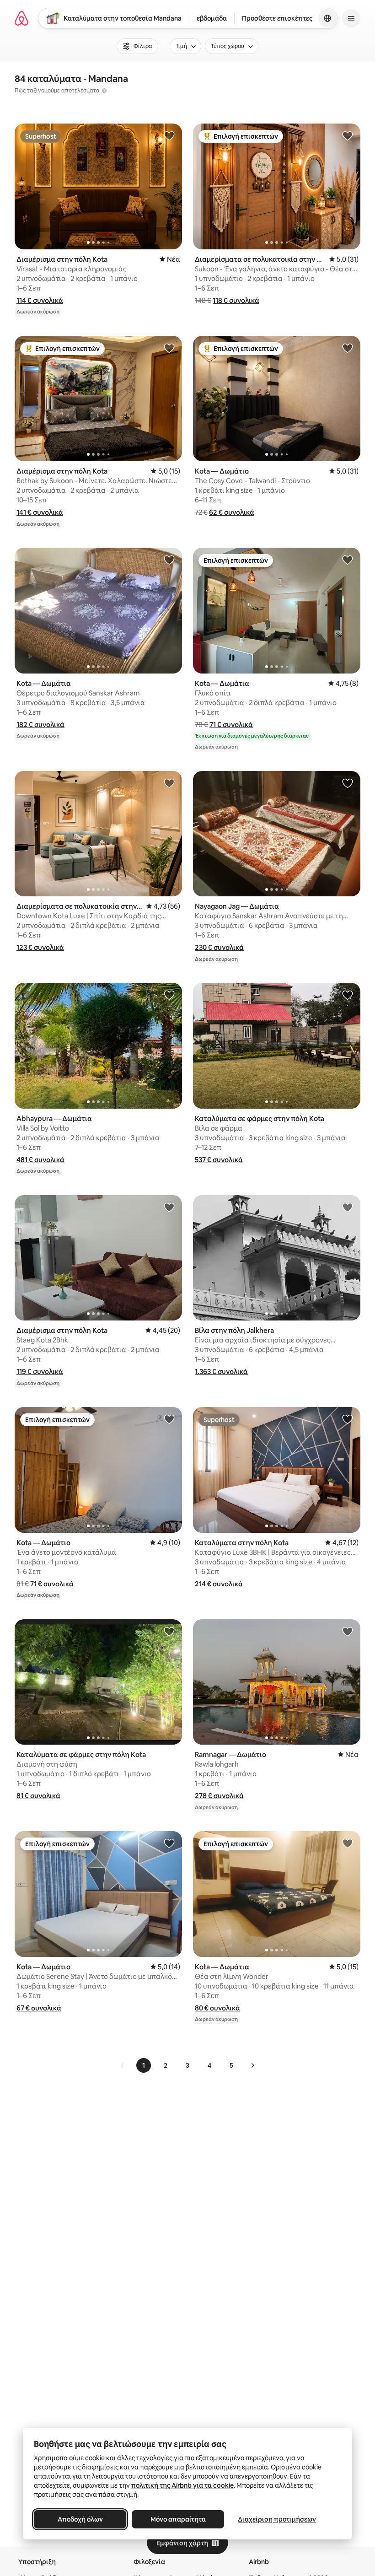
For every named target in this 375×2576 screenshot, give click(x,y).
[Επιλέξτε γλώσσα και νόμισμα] (327, 18)
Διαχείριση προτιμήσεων (277, 2519)
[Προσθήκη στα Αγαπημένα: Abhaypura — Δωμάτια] (169, 995)
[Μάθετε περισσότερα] (104, 91)
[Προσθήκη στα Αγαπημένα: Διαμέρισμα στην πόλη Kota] (169, 135)
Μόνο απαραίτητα (178, 2519)
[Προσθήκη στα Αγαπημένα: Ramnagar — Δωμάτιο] (348, 1631)
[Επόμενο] (252, 2065)
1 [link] (144, 2065)
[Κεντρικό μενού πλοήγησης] (351, 18)
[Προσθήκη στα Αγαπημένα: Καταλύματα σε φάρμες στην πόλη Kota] (348, 995)
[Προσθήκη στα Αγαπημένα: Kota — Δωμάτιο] (348, 348)
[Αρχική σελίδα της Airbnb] (21, 18)
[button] (40, 300)
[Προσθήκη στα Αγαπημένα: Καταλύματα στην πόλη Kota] (348, 1419)
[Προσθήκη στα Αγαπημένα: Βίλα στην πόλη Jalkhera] (348, 1207)
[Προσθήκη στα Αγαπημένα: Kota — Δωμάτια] (169, 560)
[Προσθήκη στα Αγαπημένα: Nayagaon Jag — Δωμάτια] (348, 783)
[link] (123, 2065)
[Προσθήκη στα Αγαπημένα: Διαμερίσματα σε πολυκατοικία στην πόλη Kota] (348, 135)
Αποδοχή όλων (80, 2519)
